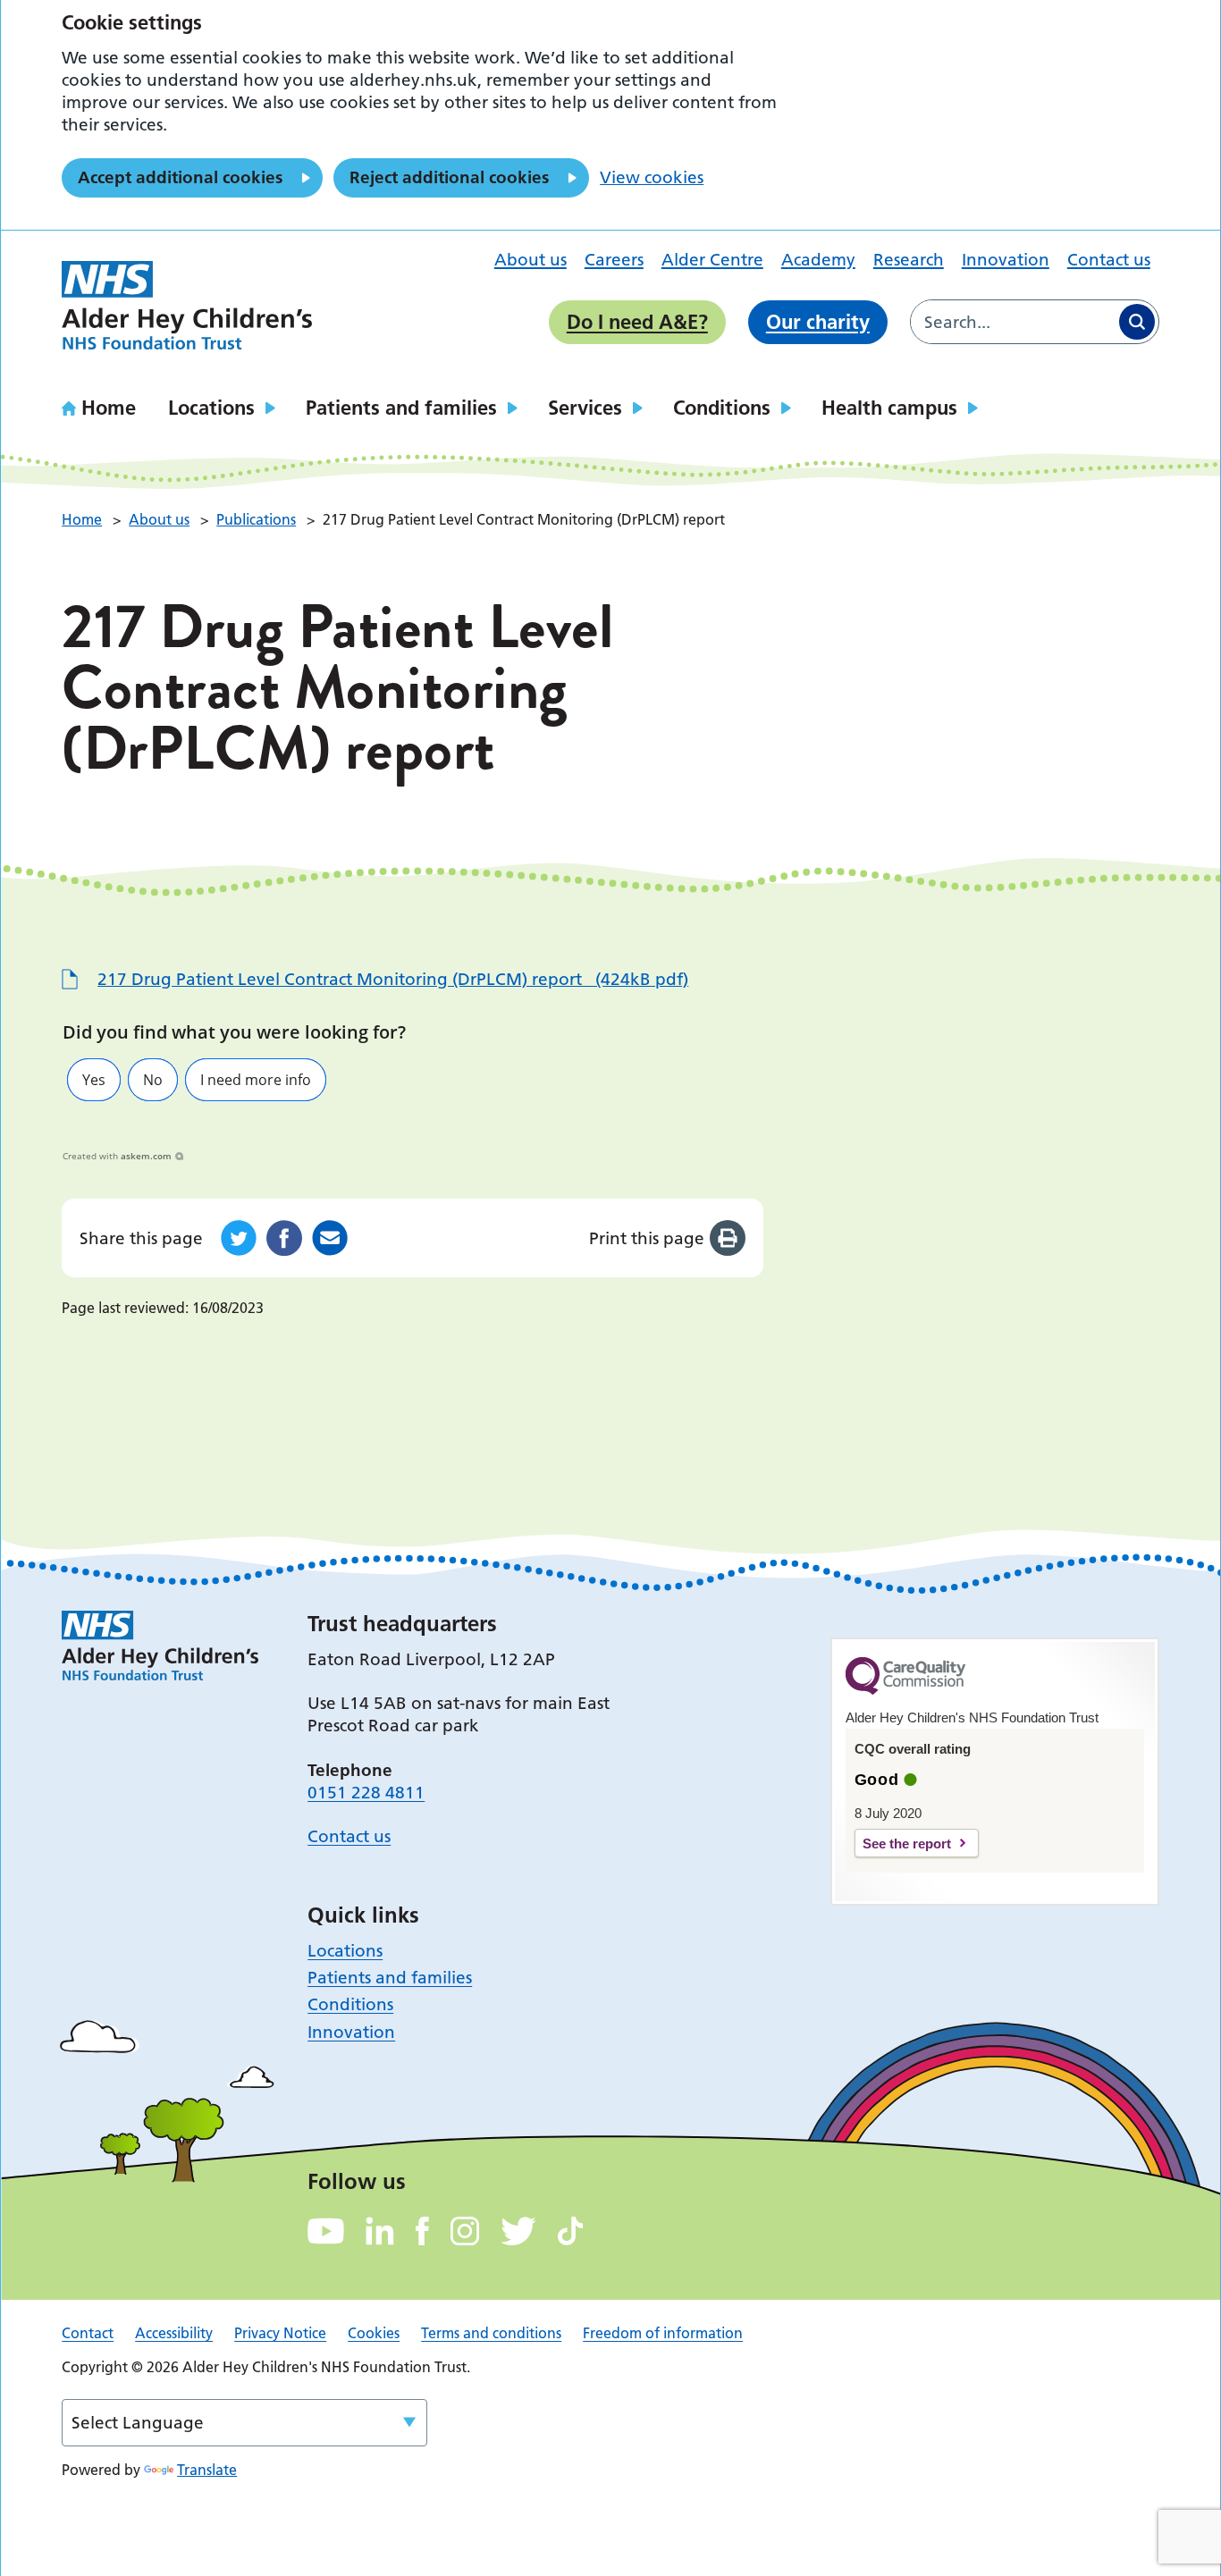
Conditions (722, 408)
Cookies (374, 2333)
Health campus (889, 408)
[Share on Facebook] (284, 1238)
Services (585, 408)
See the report (907, 1844)
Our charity (818, 322)
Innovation (1006, 260)
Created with (117, 1156)
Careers (614, 260)
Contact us (1109, 260)
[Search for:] (1013, 322)
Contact (88, 2333)
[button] (94, 1080)
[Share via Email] (330, 1238)
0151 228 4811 (366, 1793)
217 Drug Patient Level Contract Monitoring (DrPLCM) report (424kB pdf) (393, 979)
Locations (211, 408)
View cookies (652, 177)
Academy (818, 260)
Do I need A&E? (637, 322)
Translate (207, 2470)
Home (109, 408)
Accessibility (174, 2333)
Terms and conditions (491, 2333)
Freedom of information (663, 2333)
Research (909, 260)
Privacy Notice (280, 2333)
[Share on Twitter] (239, 1238)
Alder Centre (712, 260)
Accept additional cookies (180, 177)
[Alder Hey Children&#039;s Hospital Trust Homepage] (187, 306)
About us (531, 260)
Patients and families (401, 408)
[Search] (1137, 322)
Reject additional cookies (449, 177)
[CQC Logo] (905, 1690)
